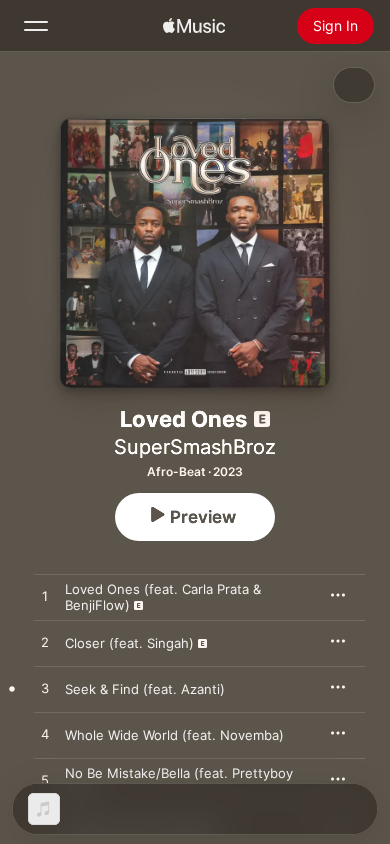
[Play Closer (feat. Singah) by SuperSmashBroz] (45, 643)
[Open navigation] (36, 26)
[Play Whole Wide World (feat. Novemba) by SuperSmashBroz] (45, 735)
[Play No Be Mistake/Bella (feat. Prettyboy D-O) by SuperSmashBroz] (45, 781)
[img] (194, 26)
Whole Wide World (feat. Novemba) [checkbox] (174, 735)
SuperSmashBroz (195, 447)
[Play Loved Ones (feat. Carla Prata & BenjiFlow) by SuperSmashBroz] (45, 597)
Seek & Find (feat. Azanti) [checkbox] (145, 689)
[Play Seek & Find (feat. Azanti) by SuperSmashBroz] (45, 689)
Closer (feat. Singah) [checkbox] (129, 643)
